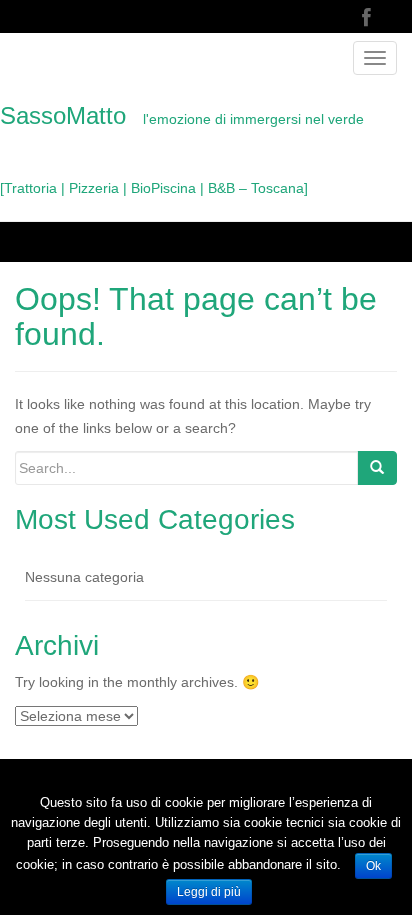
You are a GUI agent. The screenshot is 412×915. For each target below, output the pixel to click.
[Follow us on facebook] (366, 18)
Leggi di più (209, 892)
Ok (373, 866)
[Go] (377, 468)
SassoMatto (182, 149)
